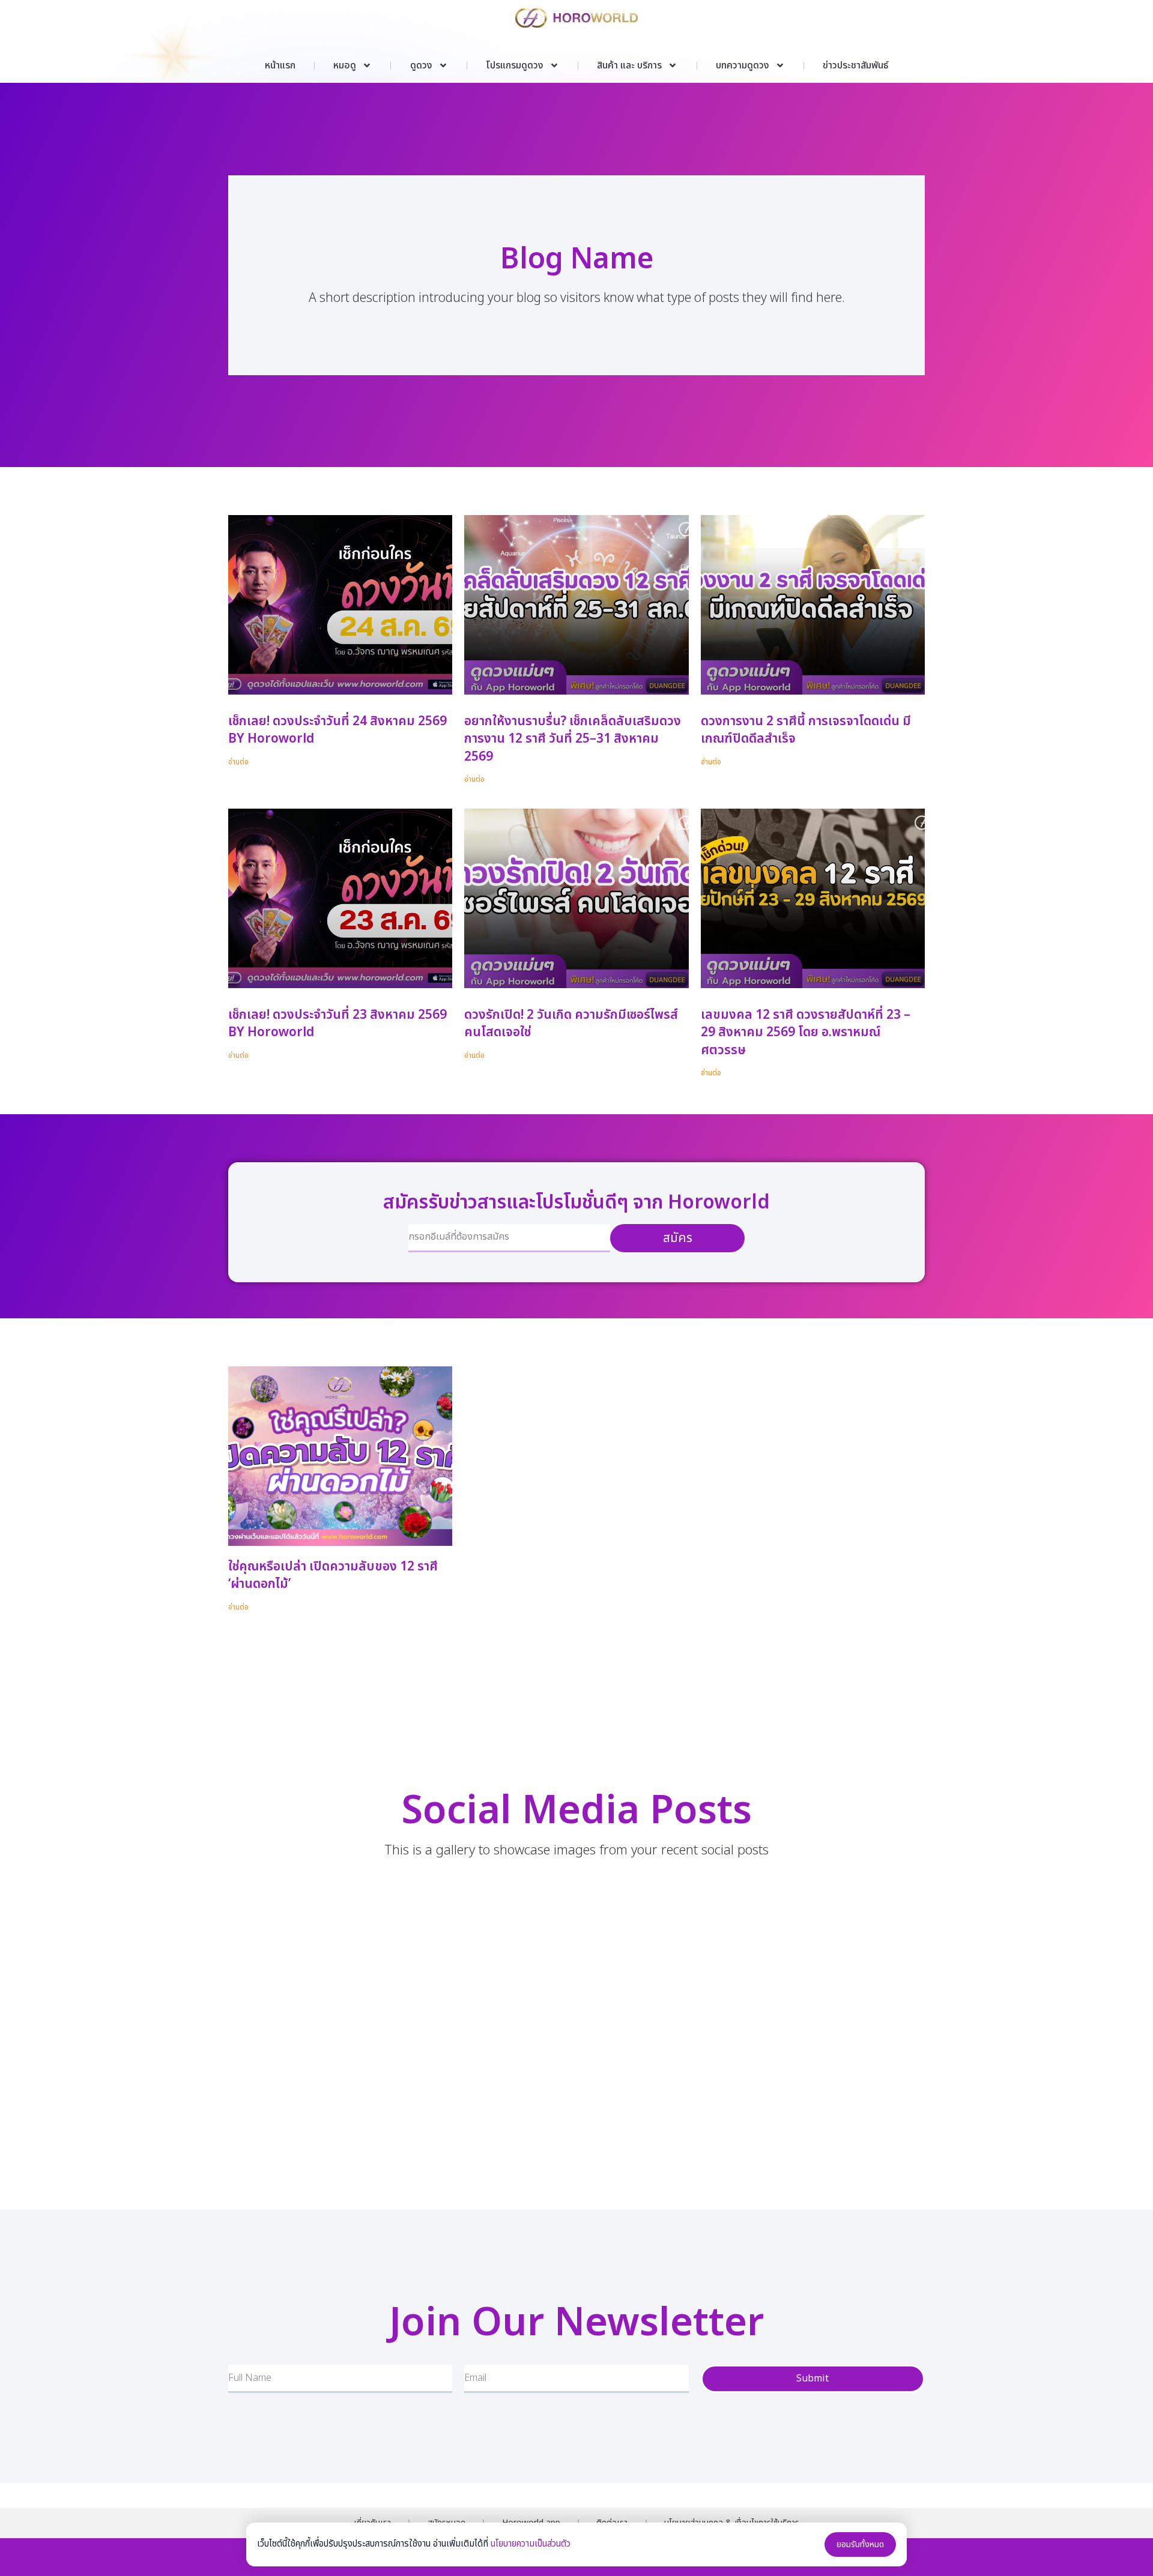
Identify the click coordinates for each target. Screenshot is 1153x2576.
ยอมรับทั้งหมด (860, 2544)
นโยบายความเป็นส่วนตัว (531, 2544)
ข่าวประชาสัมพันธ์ (855, 65)
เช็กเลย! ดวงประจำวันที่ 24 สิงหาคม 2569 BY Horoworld (337, 730)
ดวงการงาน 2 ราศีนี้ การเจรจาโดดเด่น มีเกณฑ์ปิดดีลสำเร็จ (806, 730)
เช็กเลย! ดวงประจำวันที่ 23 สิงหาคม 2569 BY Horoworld (337, 1024)
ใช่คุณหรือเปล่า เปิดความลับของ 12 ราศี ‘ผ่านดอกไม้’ (333, 1575)
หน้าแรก (280, 65)
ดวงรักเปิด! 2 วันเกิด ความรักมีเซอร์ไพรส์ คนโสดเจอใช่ (571, 1024)
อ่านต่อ (238, 762)
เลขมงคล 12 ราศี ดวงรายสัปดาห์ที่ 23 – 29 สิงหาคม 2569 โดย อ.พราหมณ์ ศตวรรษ (806, 1033)
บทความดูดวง (743, 65)
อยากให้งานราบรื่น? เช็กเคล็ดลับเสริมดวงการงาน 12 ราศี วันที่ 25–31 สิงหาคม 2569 (573, 739)
